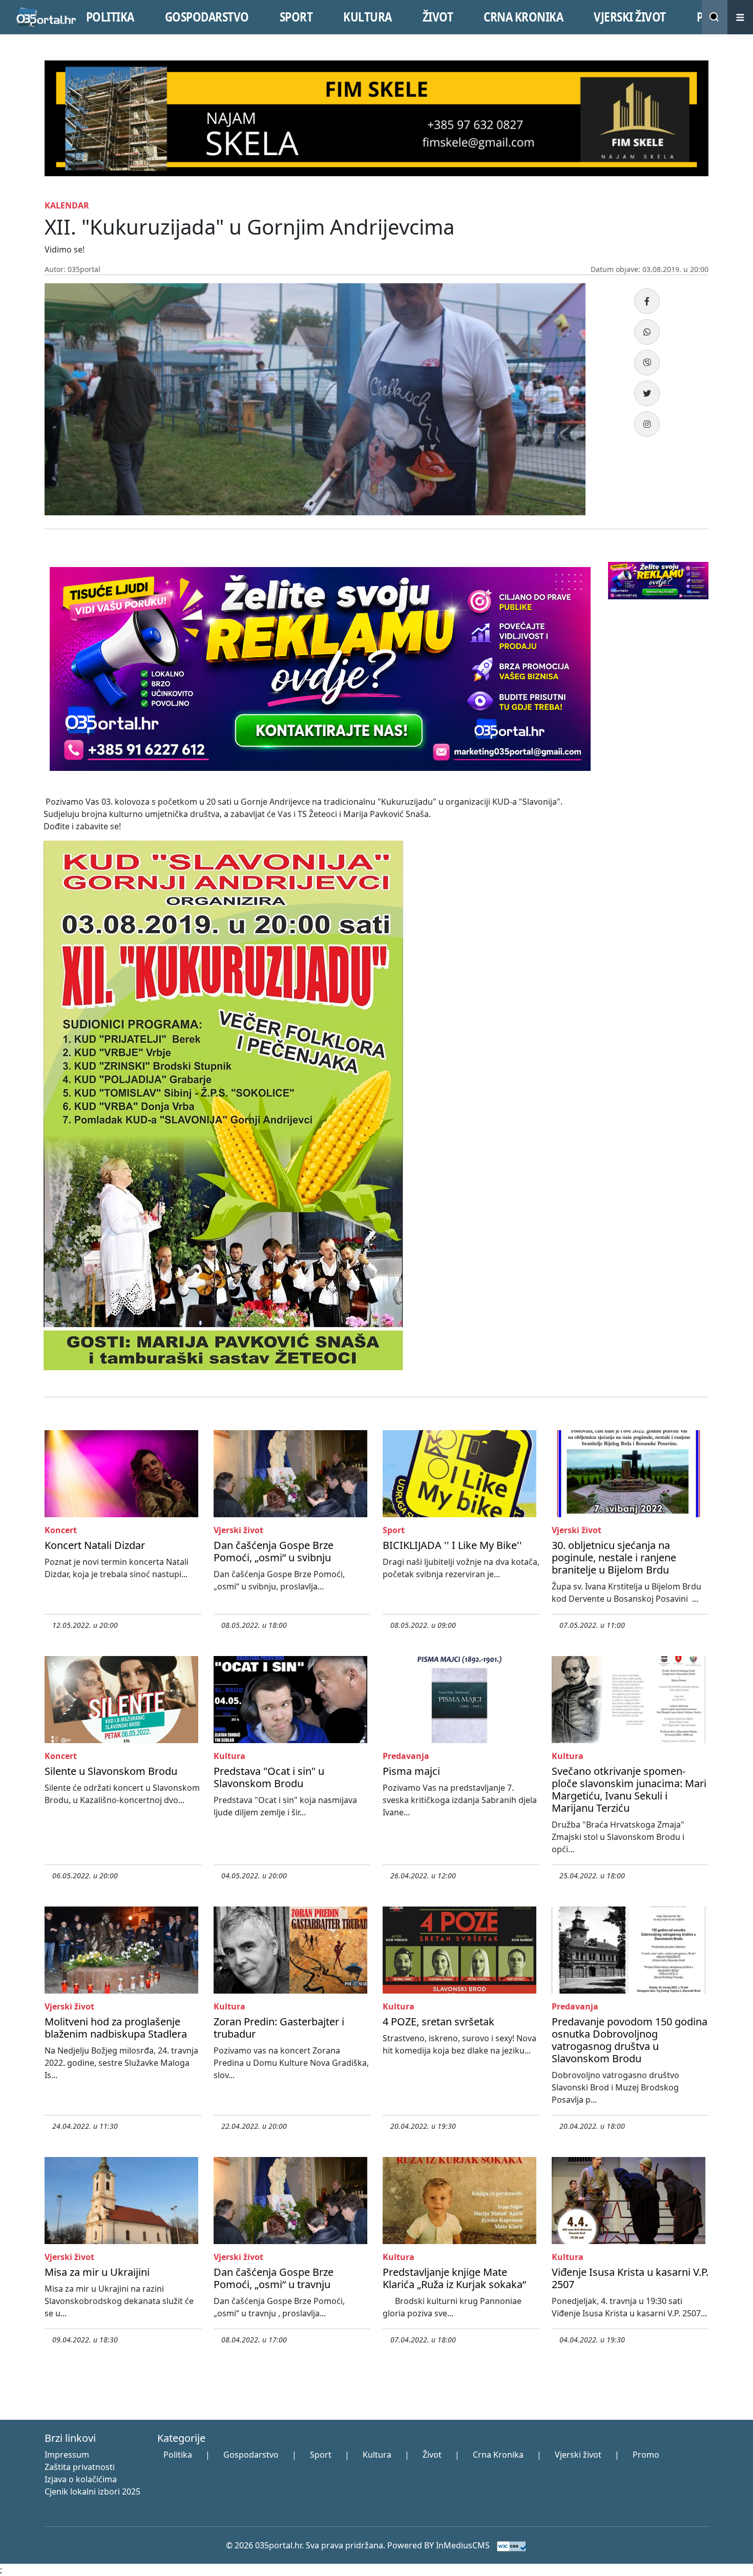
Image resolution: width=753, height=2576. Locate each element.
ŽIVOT (438, 17)
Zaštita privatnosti (80, 2467)
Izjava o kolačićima (81, 2479)
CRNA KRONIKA (523, 17)
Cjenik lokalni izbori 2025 (92, 2491)
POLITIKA (110, 17)
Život (432, 2455)
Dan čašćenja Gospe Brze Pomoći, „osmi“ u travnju (274, 2278)
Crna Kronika (498, 2455)
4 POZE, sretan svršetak (438, 2022)
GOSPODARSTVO (207, 17)
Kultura (377, 2455)
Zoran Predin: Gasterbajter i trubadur (279, 2028)
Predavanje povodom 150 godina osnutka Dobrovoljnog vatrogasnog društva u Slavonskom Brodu (630, 2040)
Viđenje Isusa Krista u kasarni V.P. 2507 (630, 2278)
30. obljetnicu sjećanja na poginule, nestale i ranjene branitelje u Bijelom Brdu (614, 1557)
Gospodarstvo (251, 2455)
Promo (646, 2455)
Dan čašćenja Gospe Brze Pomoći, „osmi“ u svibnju (274, 1551)
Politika (178, 2455)
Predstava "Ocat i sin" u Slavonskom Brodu (269, 1777)
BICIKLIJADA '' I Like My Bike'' (452, 1545)
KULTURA (368, 17)
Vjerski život (578, 2455)
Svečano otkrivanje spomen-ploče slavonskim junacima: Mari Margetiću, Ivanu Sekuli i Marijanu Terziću (629, 1789)
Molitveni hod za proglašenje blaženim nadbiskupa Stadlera (116, 2028)
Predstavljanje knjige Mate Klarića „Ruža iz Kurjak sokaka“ (454, 2278)
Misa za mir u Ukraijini (97, 2272)
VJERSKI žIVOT (630, 17)
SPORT (296, 17)
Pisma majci (411, 1771)
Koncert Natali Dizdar (95, 1545)
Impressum (67, 2455)
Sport (321, 2455)
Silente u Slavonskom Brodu (111, 1771)
